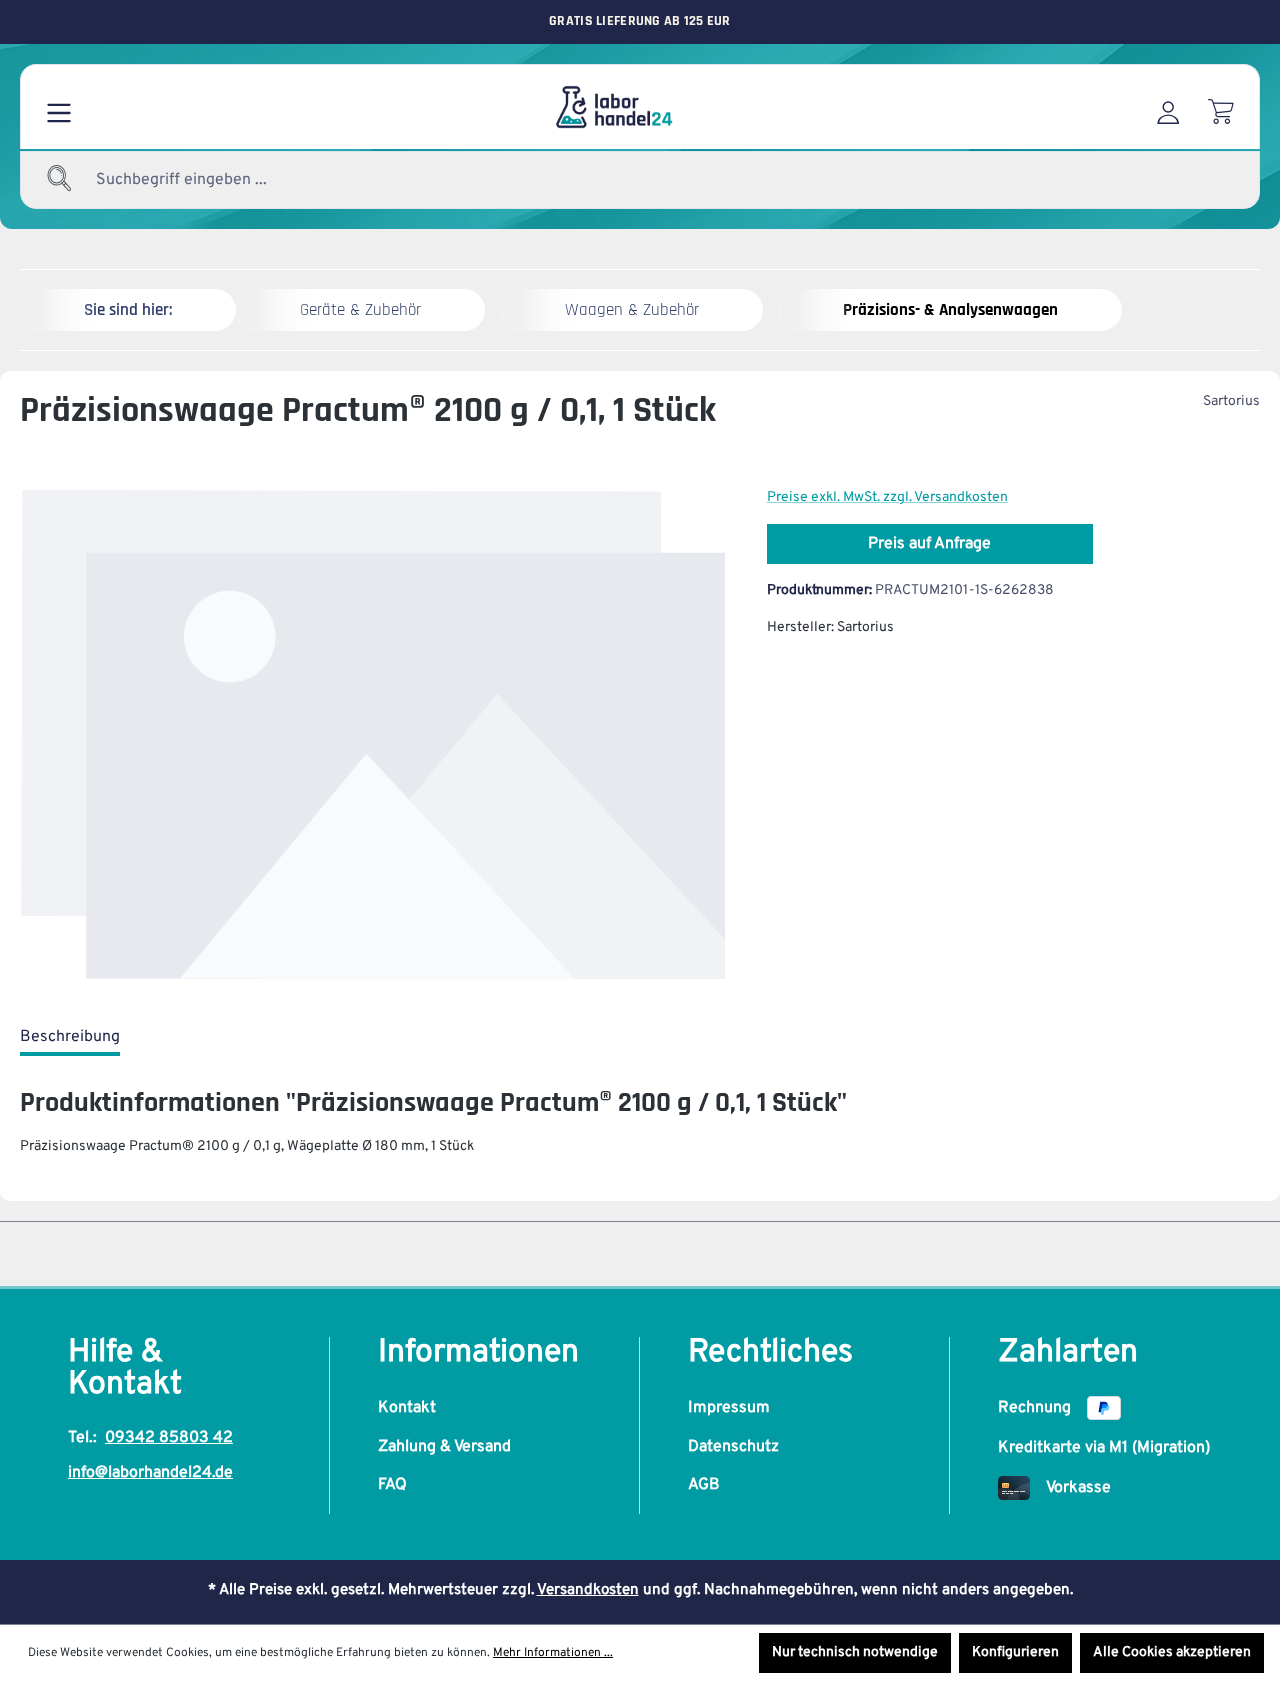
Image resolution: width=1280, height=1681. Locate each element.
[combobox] (230, 180)
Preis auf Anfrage (929, 544)
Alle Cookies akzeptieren (1172, 1652)
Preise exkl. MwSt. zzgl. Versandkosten (887, 497)
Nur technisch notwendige (855, 1652)
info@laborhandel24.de (150, 1473)
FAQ (392, 1485)
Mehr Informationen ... (553, 1653)
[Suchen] (60, 180)
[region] (373, 735)
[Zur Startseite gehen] (613, 107)
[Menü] (59, 107)
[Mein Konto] (1168, 107)
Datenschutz (733, 1447)
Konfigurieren (1015, 1652)
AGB (704, 1485)
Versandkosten (588, 1590)
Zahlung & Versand (444, 1447)
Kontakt (407, 1408)
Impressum (729, 1408)
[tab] (70, 1038)
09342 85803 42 (169, 1438)
